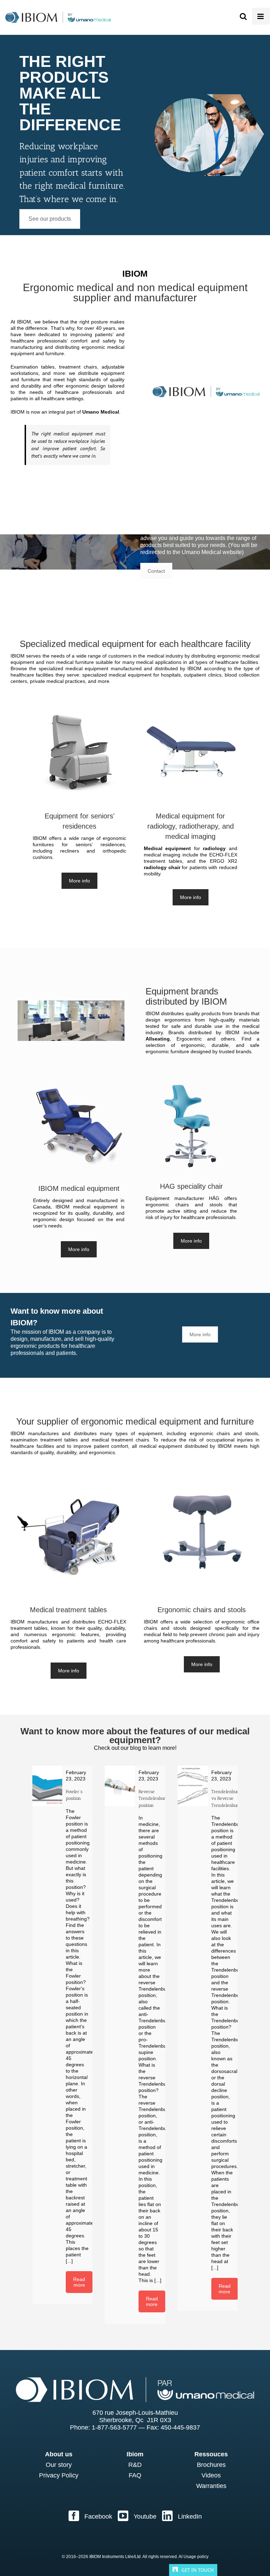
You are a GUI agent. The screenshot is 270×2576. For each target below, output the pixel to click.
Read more (79, 2282)
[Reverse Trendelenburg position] (120, 1786)
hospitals (171, 675)
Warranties (211, 2486)
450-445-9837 (180, 2427)
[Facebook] (90, 2516)
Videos (211, 2475)
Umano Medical (101, 412)
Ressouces (211, 2454)
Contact (156, 571)
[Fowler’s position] (47, 1786)
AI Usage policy (194, 2557)
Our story (59, 2465)
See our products (50, 219)
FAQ (135, 2475)
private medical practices (57, 681)
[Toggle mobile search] (243, 16)
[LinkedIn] (182, 2516)
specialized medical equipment (74, 668)
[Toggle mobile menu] (261, 16)
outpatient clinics (202, 675)
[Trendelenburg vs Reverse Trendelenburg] (193, 1786)
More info (79, 881)
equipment (150, 1433)
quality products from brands (218, 1013)
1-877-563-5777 (114, 2427)
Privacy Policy (59, 2475)
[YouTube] (137, 2516)
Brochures (211, 2465)
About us (59, 2454)
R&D (135, 2465)
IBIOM (24, 322)
